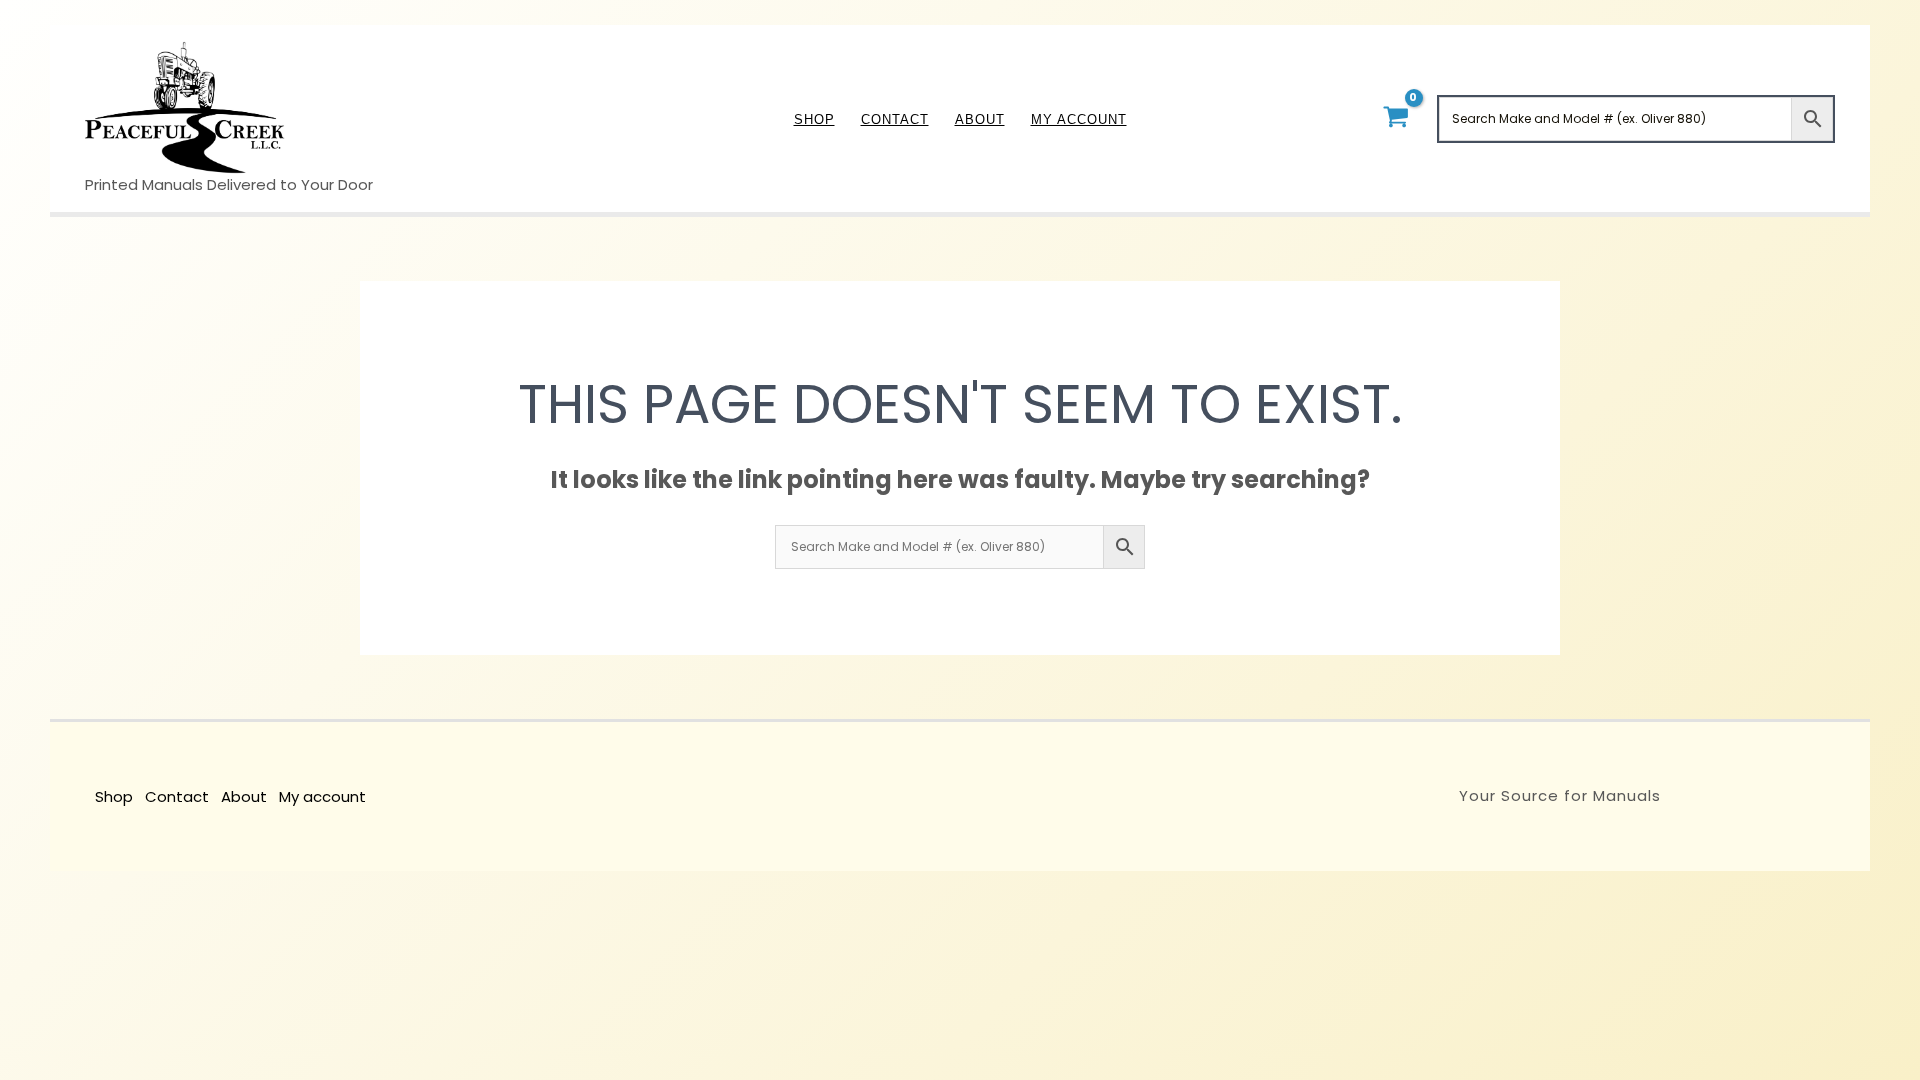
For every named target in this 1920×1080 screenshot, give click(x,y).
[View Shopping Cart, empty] (1395, 118)
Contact (177, 796)
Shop (114, 796)
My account (322, 796)
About (244, 796)
